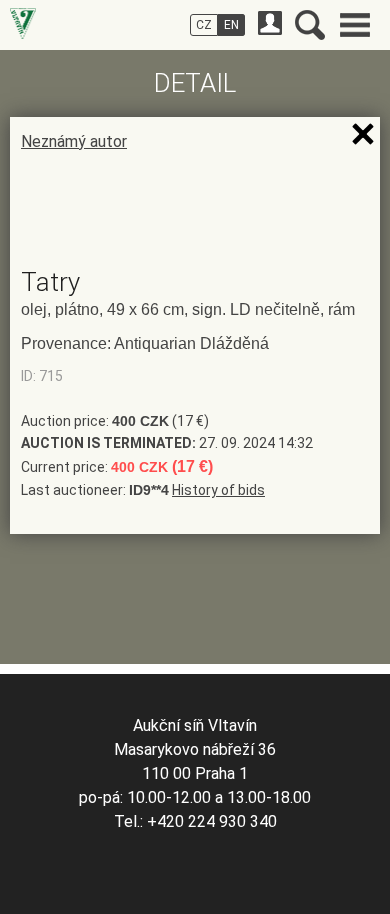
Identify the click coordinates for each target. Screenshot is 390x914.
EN (231, 25)
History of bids (218, 490)
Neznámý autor (74, 141)
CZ (204, 25)
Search (310, 25)
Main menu (355, 25)
